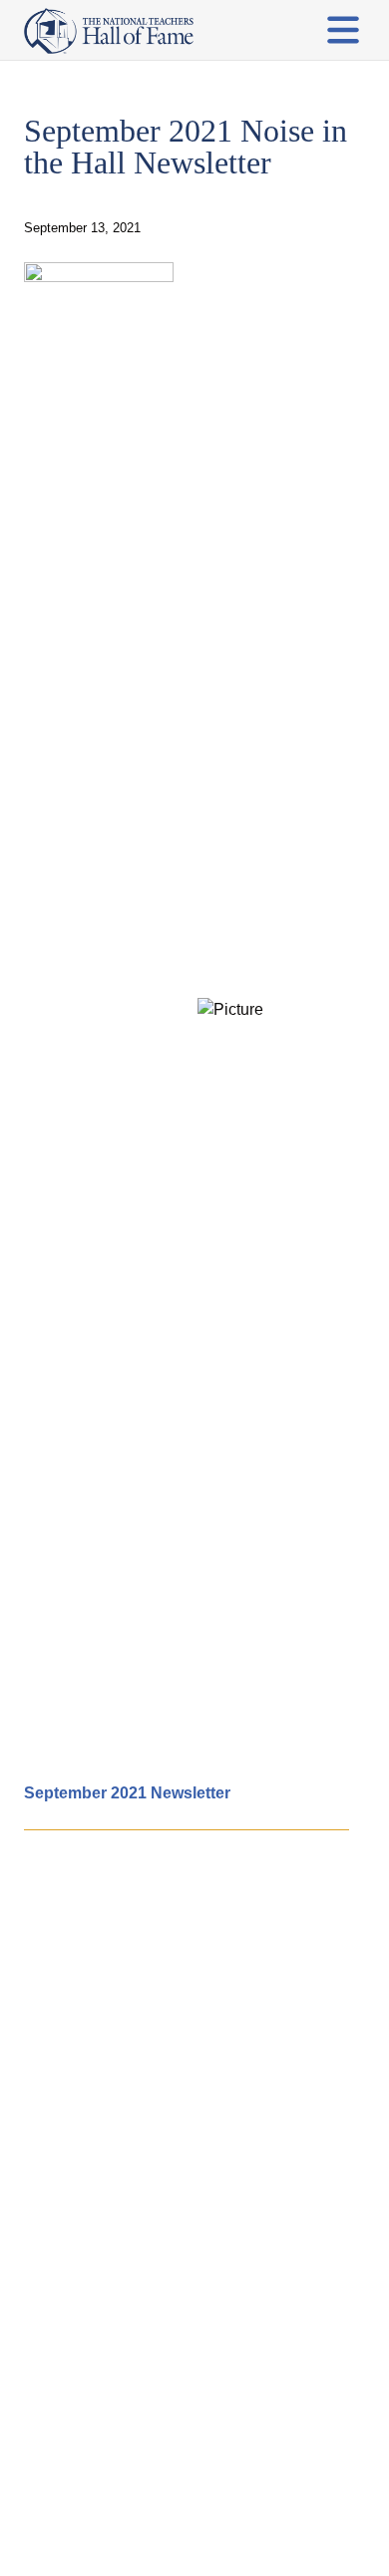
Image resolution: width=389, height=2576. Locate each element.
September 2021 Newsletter (127, 1793)
